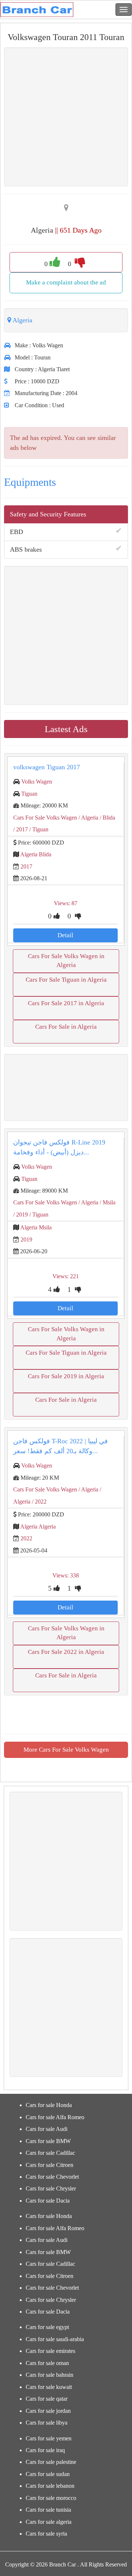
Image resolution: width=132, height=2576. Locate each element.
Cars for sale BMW (48, 2141)
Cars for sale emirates (50, 2351)
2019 (26, 1239)
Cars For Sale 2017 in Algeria (66, 1003)
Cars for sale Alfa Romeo (55, 2117)
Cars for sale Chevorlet (52, 2177)
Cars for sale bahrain (49, 2375)
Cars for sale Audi (47, 2129)
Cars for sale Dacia (48, 2201)
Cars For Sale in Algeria (66, 1027)
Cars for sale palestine (51, 2462)
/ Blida (107, 818)
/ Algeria (88, 818)
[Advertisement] (66, 1088)
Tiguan (29, 794)
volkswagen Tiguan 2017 (47, 767)
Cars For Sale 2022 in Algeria (66, 1652)
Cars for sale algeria (49, 2522)
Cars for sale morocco (51, 2498)
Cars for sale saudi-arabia (55, 2339)
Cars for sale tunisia (48, 2510)
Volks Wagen (37, 782)
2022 (26, 1538)
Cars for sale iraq (45, 2450)
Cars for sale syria (46, 2534)
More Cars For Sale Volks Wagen (66, 1750)
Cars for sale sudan (48, 2474)
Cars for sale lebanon (50, 2486)
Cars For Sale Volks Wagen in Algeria (66, 961)
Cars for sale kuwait (49, 2387)
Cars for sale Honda (49, 2105)
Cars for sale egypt (47, 2327)
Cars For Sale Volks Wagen (45, 818)
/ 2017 (21, 829)
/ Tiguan (38, 829)
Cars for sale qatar (47, 2399)
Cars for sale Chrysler (51, 2188)
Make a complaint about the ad (66, 282)
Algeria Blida (36, 854)
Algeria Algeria (38, 1527)
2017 (26, 866)
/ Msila (107, 1202)
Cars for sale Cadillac (50, 2153)
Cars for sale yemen (49, 2438)
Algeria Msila (36, 1227)
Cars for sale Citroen (49, 2165)
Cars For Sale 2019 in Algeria (66, 1376)
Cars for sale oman (47, 2363)
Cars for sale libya (47, 2423)
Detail (65, 935)
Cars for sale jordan (48, 2411)
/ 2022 (38, 1502)
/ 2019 (21, 1214)
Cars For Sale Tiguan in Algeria (66, 980)
